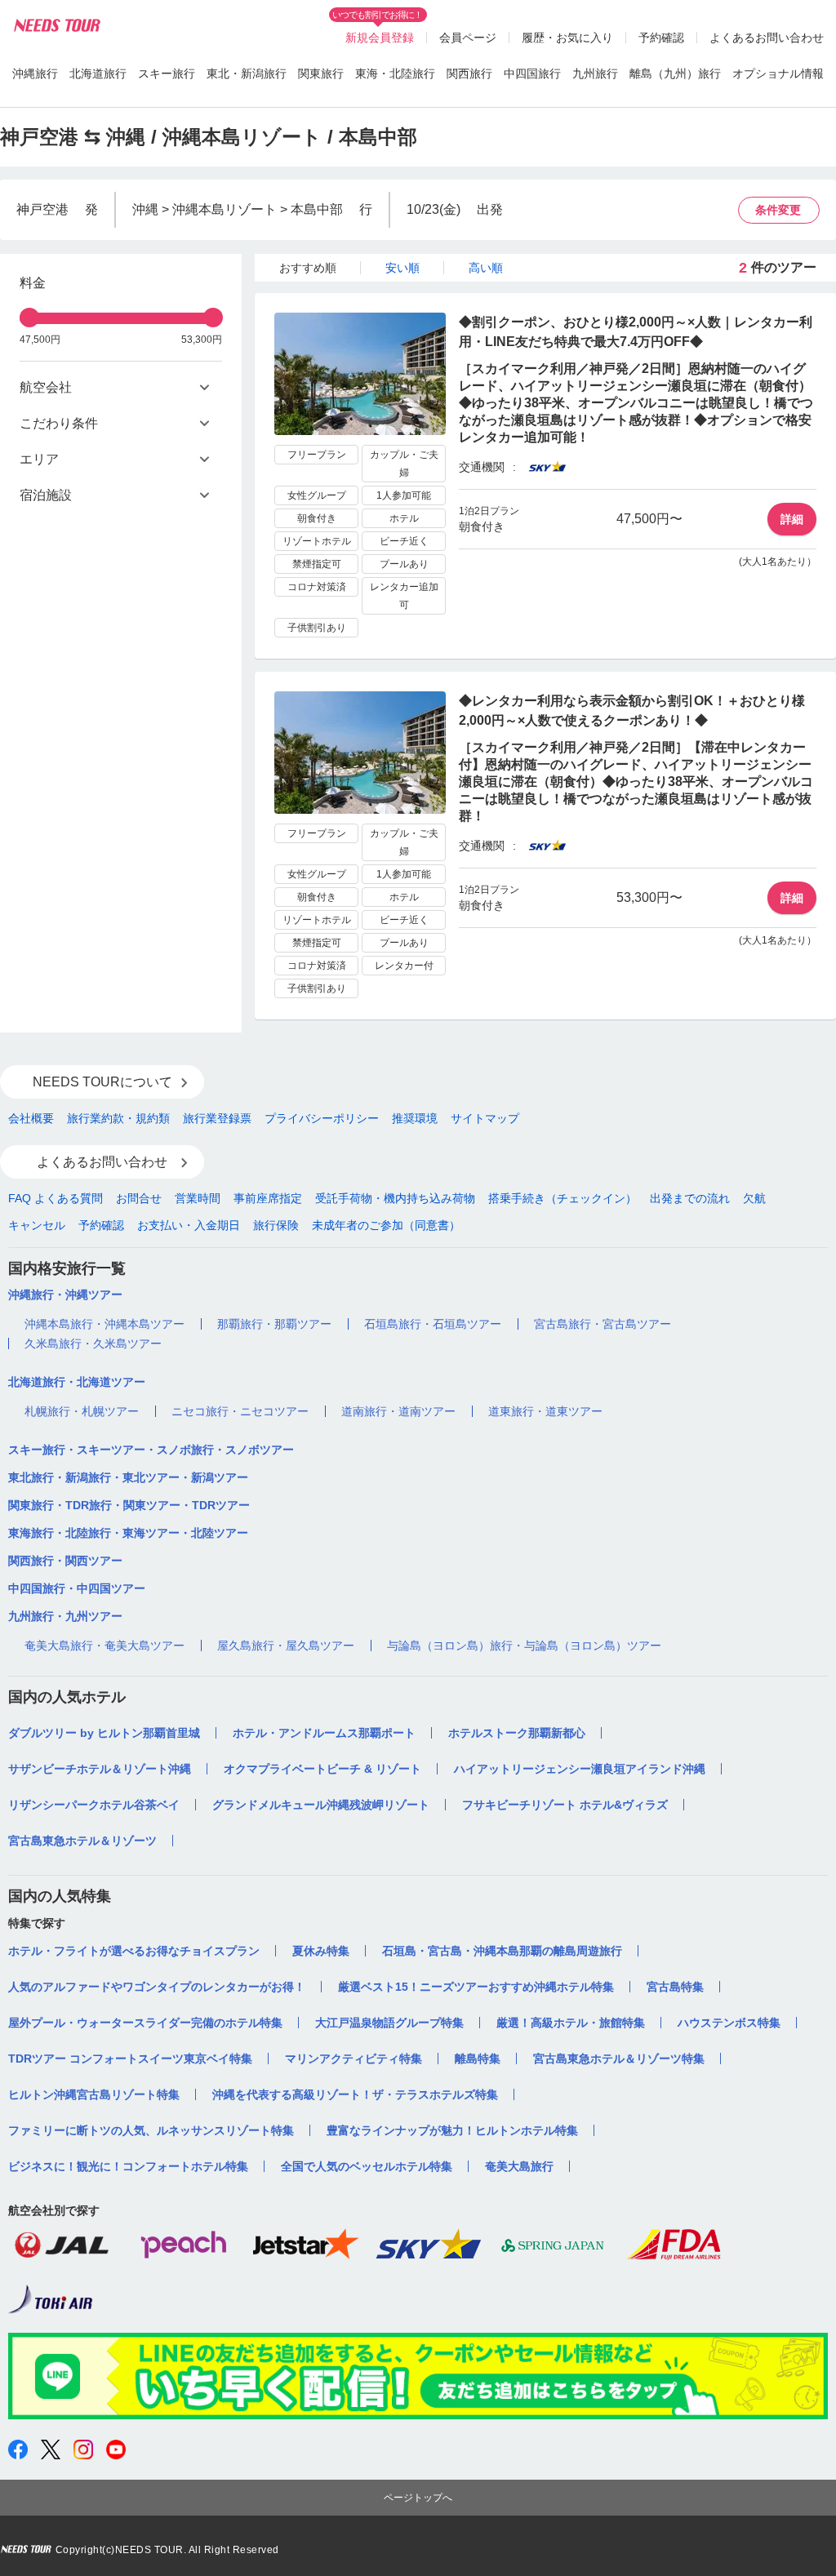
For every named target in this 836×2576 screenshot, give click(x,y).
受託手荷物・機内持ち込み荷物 (395, 1198)
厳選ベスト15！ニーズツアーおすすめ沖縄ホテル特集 (476, 1987)
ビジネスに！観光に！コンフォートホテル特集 (128, 2166)
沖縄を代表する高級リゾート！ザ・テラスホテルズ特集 (355, 2094)
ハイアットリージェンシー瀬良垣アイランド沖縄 (580, 1769)
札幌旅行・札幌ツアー (82, 1411)
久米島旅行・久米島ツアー (93, 1344)
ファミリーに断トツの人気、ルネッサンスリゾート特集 (151, 2130)
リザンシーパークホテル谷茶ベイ (94, 1805)
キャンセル (37, 1225)
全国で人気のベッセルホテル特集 (367, 2166)
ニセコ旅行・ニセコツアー (240, 1411)
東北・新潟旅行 (247, 73)
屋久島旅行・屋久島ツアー (286, 1646)
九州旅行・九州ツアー (65, 1616)
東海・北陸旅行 (395, 73)
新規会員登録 (380, 38)
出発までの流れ (690, 1198)
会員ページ (468, 38)
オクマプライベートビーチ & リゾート (322, 1769)
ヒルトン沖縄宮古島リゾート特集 (94, 2094)
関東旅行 (321, 73)
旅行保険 (276, 1225)
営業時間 (198, 1198)
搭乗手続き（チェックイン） (563, 1198)
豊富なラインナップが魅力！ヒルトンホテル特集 (452, 2130)
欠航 (754, 1198)
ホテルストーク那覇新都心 (517, 1733)
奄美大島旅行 (519, 2166)
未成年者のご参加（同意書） (386, 1225)
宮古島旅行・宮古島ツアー (603, 1324)
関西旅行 (469, 73)
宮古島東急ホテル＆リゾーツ (82, 1841)
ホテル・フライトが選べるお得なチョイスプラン (134, 1951)
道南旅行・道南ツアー (398, 1411)
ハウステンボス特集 (729, 2023)
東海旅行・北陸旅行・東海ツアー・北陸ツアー (128, 1533)
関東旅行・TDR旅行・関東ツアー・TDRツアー (129, 1505)
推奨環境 (415, 1118)
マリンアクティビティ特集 (354, 2059)
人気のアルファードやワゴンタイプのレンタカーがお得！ (157, 1987)
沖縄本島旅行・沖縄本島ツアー (104, 1324)
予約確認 (661, 38)
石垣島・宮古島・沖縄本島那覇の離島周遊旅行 (502, 1951)
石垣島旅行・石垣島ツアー (433, 1324)
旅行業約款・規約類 (118, 1118)
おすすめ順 (308, 268)
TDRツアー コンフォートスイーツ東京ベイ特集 (130, 2059)
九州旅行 (595, 73)
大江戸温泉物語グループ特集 (389, 2023)
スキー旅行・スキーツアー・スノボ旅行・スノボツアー (151, 1450)
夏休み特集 (321, 1951)
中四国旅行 (532, 73)
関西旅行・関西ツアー (65, 1561)
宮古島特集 (675, 1987)
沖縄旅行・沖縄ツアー (65, 1295)
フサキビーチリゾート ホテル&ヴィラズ (565, 1805)
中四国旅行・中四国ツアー (77, 1588)
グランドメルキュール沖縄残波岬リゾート (321, 1805)
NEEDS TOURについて (102, 1082)
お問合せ (139, 1198)
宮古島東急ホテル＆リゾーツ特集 (619, 2059)
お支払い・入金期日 (189, 1225)
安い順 (402, 268)
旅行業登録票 (217, 1118)
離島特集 (478, 2059)
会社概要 (31, 1118)
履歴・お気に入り (567, 38)
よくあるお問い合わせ (767, 38)
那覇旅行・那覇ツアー (274, 1324)
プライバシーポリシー (322, 1118)
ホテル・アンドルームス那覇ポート (324, 1733)
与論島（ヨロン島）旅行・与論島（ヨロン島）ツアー (524, 1646)
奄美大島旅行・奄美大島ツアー (104, 1646)
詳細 (792, 519)
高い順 (486, 268)
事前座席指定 (268, 1198)
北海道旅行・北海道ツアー (77, 1382)
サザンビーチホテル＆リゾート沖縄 (100, 1769)
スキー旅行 (167, 73)
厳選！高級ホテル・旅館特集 (571, 2023)
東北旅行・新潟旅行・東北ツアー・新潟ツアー (128, 1477)
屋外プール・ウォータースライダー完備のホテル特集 (145, 2023)
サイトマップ (485, 1118)
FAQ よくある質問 (56, 1198)
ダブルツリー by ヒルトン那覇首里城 (104, 1733)
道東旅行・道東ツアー (545, 1411)
